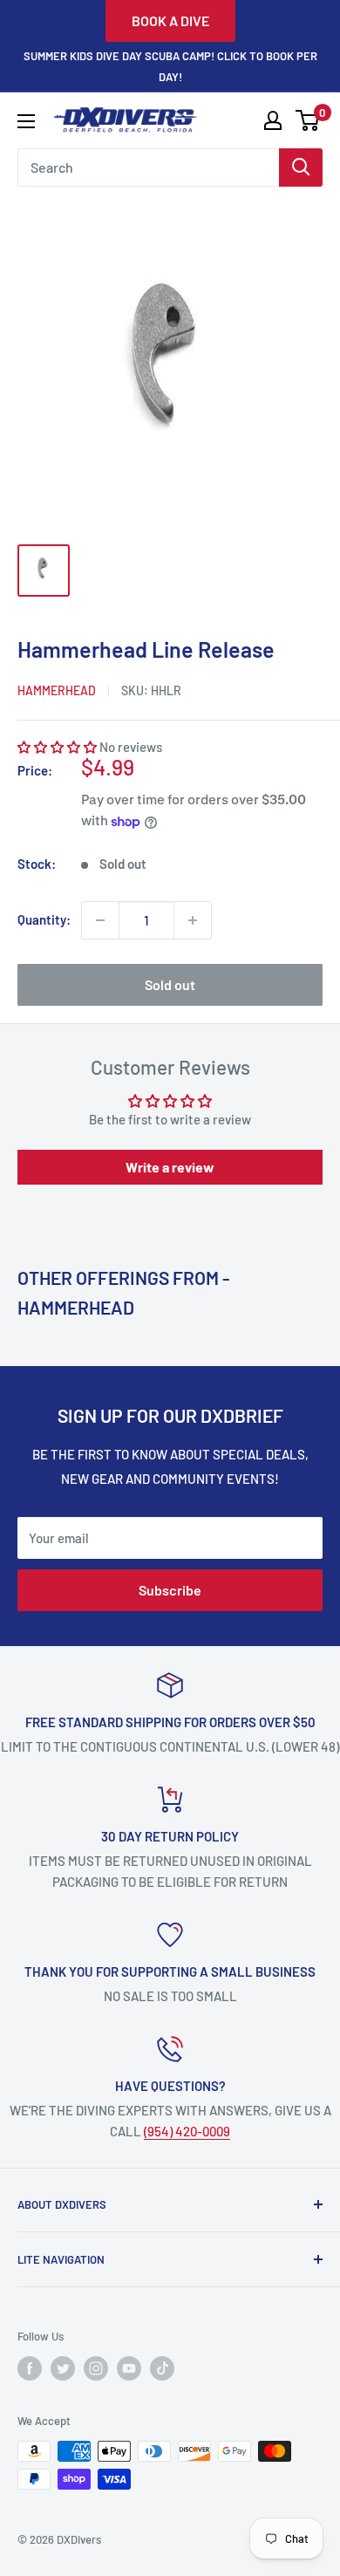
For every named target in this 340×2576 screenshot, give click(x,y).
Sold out (170, 984)
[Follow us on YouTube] (129, 2368)
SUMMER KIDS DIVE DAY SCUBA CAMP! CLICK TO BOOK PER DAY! (170, 66)
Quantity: (44, 919)
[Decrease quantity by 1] (100, 920)
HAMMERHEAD (57, 690)
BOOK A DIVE (170, 20)
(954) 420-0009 (187, 2131)
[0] (308, 120)
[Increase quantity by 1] (193, 920)
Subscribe (170, 1590)
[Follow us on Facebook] (30, 2368)
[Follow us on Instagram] (96, 2368)
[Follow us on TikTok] (162, 2368)
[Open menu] (26, 121)
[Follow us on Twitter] (63, 2368)
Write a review (170, 1167)
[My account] (273, 120)
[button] (57, 747)
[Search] (301, 167)
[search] (148, 167)
